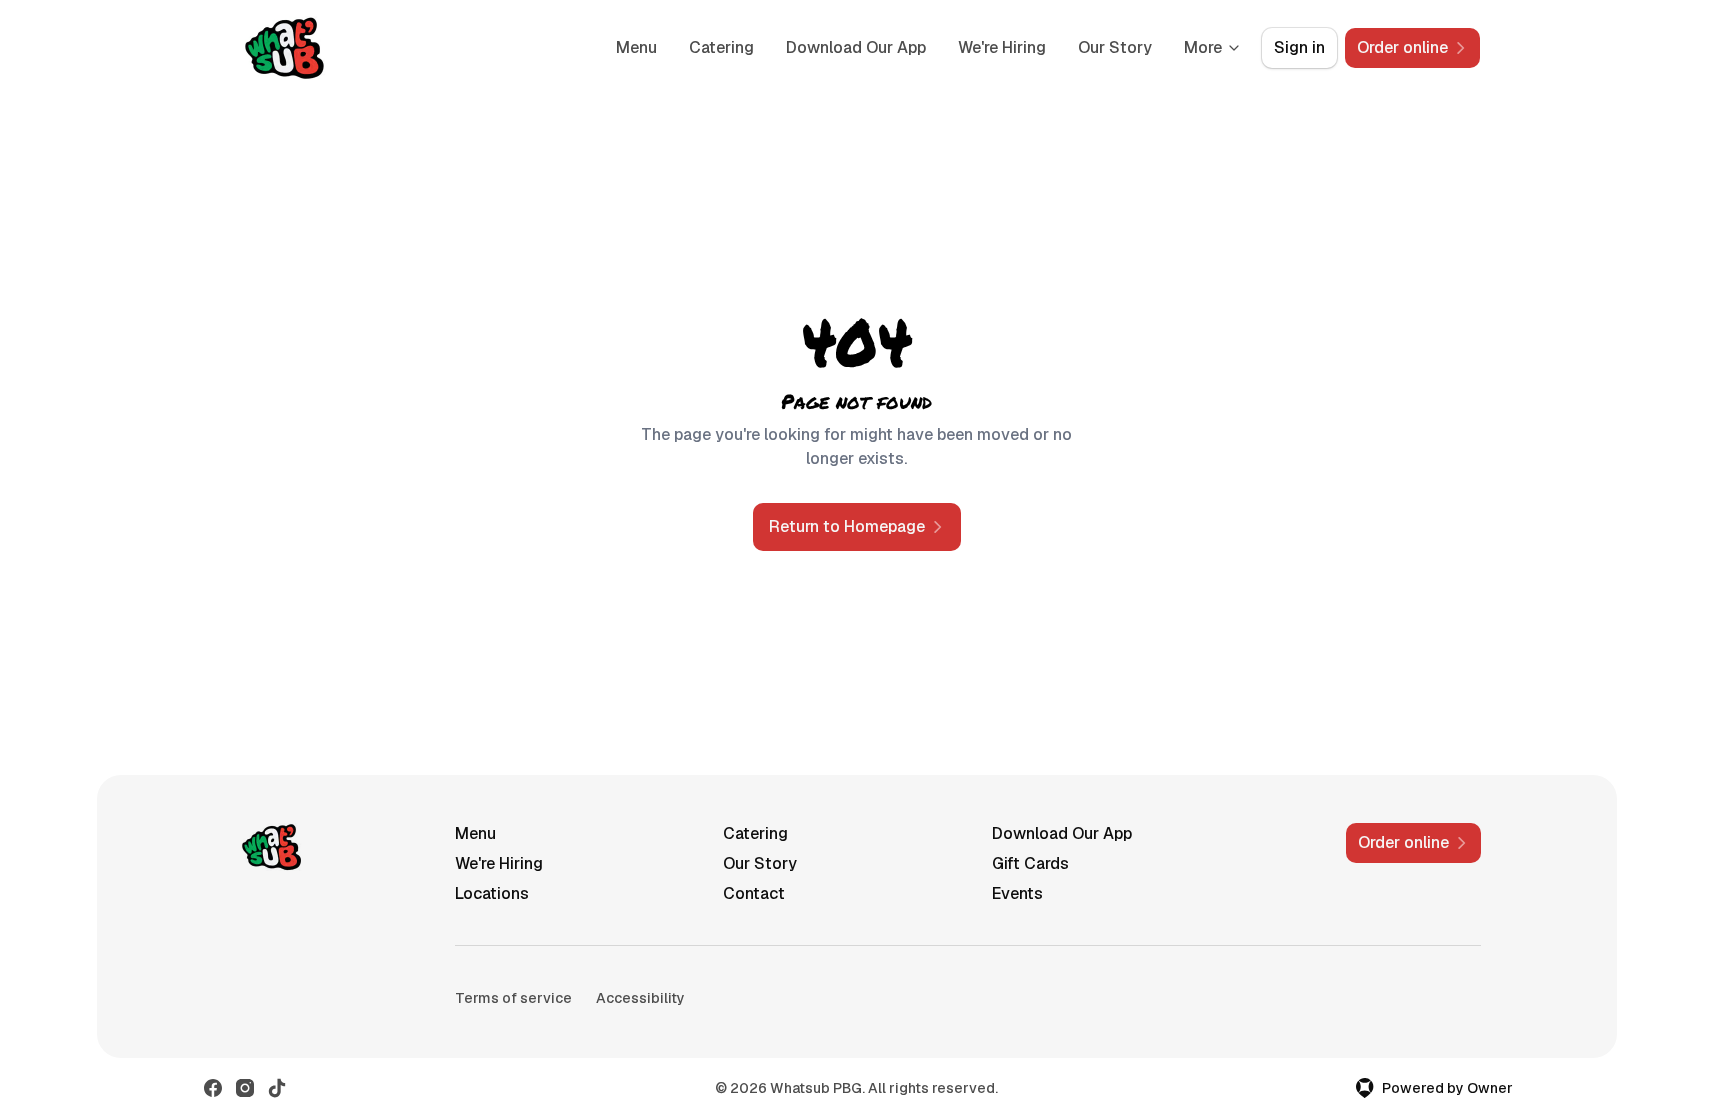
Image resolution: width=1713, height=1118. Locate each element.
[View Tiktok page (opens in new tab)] (277, 1088)
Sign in (1299, 47)
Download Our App (856, 47)
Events (1017, 893)
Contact (754, 893)
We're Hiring (1002, 47)
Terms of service (513, 998)
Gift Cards (1030, 863)
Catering (721, 47)
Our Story (1115, 47)
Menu (636, 47)
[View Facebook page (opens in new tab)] (213, 1088)
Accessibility (640, 998)
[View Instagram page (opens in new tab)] (245, 1088)
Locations (492, 893)
